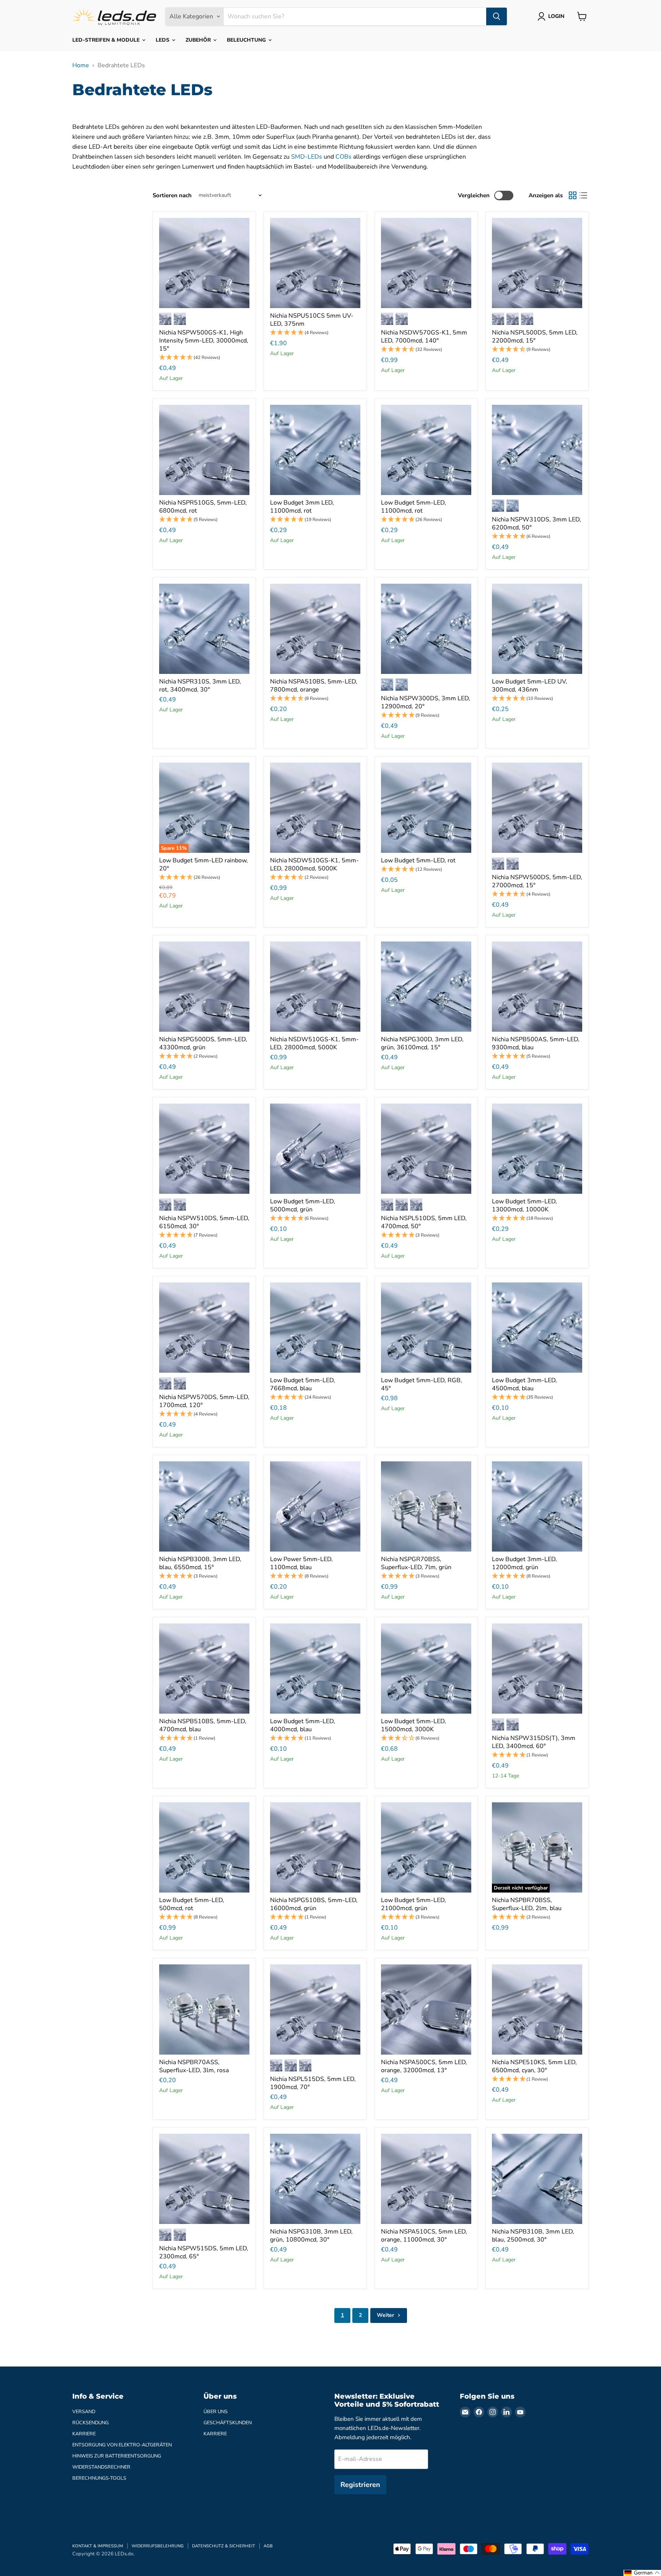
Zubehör (199, 40)
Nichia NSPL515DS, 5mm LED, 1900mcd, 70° (313, 2083)
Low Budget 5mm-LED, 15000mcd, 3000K (414, 1725)
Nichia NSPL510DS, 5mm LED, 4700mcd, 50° (424, 1222)
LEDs (163, 40)
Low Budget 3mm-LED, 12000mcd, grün (524, 1563)
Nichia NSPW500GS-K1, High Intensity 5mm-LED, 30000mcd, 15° (204, 341)
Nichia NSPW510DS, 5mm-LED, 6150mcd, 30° (204, 1222)
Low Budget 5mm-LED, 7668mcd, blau (303, 1384)
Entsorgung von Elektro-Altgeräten (122, 2445)
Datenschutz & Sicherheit (224, 2546)
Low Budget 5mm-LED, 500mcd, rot (192, 1904)
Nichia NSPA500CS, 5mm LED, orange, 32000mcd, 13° (424, 2066)
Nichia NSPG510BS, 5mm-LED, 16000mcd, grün (314, 1904)
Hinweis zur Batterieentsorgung (117, 2456)
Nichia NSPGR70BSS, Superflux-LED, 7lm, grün (416, 1563)
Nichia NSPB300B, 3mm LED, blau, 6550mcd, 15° (200, 1563)
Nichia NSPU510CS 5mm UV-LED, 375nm (312, 320)
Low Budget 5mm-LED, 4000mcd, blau (303, 1725)
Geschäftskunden (228, 2423)
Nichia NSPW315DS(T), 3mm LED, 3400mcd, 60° (534, 1742)
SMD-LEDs (307, 157)
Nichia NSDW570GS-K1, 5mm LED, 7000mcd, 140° (424, 337)
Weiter (386, 2315)
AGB (268, 2546)
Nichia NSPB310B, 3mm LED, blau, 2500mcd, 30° (533, 2236)
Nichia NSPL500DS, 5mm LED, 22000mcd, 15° (535, 337)
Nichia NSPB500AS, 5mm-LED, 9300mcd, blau (536, 1043)
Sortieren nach (172, 196)
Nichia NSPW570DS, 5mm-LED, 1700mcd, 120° (204, 1401)
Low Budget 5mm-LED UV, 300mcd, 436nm (530, 686)
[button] (204, 358)
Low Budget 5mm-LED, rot (418, 860)
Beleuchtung (247, 40)
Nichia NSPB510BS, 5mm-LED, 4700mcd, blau (203, 1725)
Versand (84, 2412)
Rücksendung (90, 2423)
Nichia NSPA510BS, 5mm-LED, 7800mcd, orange (314, 686)
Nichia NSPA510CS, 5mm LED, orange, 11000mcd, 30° (424, 2236)
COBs (344, 157)
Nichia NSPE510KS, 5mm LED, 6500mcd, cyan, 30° (534, 2066)
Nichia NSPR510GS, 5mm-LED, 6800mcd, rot (203, 507)
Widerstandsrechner (101, 2467)
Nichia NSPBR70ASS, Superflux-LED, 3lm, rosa (194, 2066)
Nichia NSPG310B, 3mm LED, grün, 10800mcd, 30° (311, 2236)
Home (81, 65)
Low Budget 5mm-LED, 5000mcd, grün (303, 1205)
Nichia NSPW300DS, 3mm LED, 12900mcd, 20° (426, 702)
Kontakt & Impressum (98, 2546)
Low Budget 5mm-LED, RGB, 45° (422, 1384)
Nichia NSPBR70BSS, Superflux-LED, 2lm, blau (527, 1904)
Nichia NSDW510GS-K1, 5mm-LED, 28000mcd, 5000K (314, 864)
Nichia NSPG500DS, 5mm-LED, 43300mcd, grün (203, 1043)
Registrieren (360, 2485)
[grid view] (573, 195)
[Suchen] (497, 16)
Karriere (84, 2434)
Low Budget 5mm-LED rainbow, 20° (204, 864)
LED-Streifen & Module (107, 40)
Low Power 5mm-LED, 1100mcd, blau (301, 1563)
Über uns (216, 2412)
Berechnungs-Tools (99, 2478)
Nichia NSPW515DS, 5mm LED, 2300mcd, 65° (204, 2252)
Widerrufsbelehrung (158, 2546)
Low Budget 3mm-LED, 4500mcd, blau (524, 1384)
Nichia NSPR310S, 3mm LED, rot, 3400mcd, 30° (200, 686)
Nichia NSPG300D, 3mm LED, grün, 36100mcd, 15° (422, 1043)
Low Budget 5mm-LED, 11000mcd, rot (414, 507)
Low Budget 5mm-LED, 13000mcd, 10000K (524, 1205)
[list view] (583, 195)
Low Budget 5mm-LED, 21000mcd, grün (414, 1904)
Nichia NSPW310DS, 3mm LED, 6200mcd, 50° (536, 523)
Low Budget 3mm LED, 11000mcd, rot (302, 507)
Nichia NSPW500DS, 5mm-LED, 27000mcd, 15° (537, 881)
